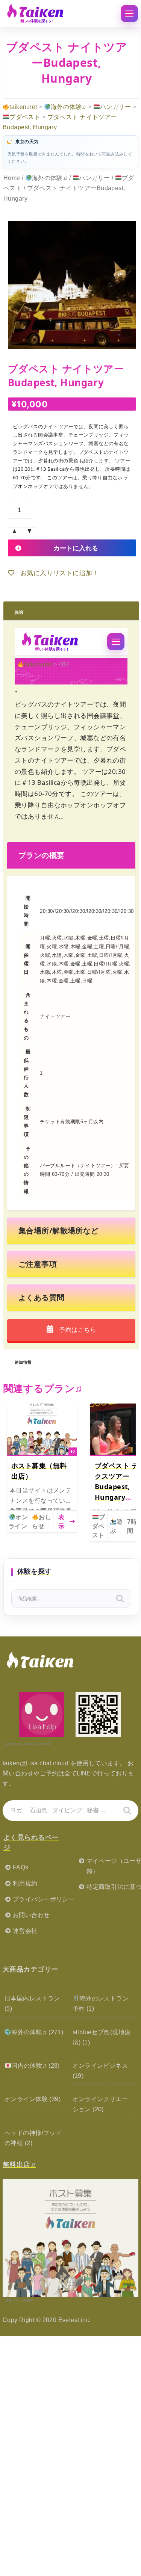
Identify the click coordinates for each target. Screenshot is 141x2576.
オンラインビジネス (100, 2066)
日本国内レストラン (32, 1998)
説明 (19, 611)
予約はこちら (77, 1330)
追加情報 (23, 1361)
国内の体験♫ (29, 2066)
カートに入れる (76, 548)
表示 (61, 1521)
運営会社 (25, 1931)
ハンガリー (94, 178)
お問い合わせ (31, 1915)
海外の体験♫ (50, 178)
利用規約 (25, 1883)
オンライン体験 (26, 2099)
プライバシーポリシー (44, 1899)
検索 (125, 1600)
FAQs (21, 1867)
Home (12, 178)
